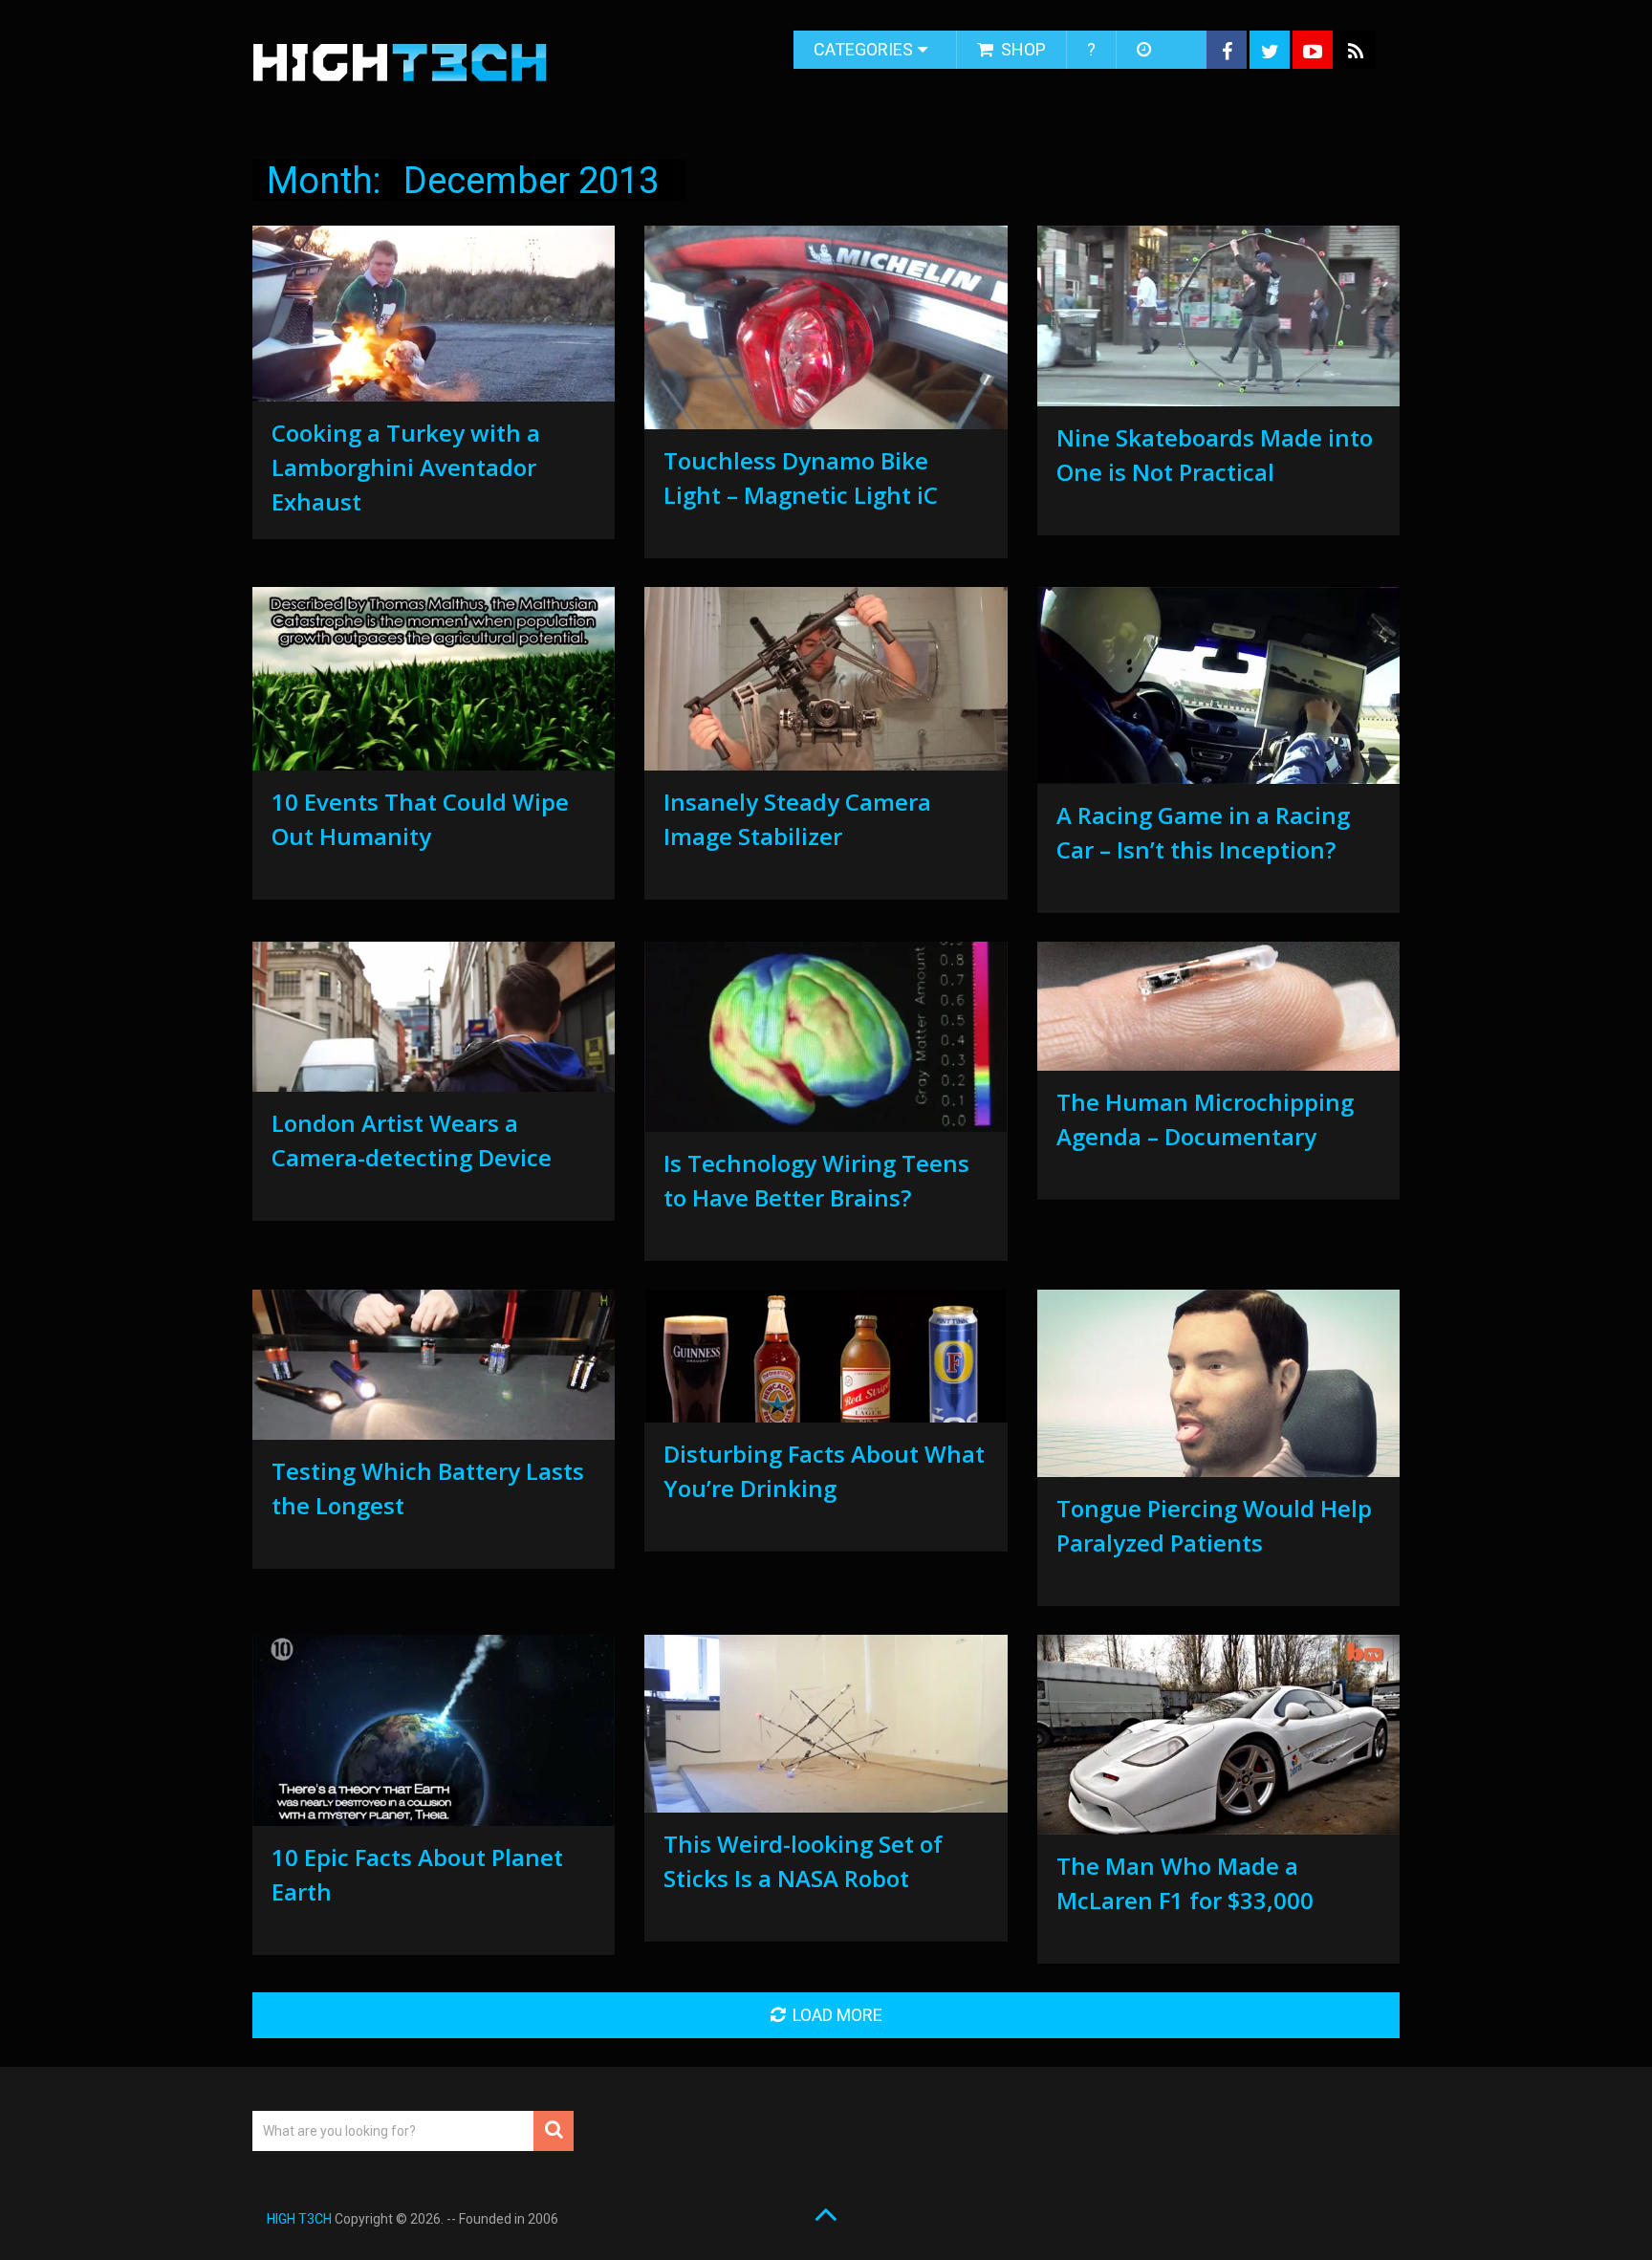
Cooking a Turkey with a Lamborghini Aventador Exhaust (406, 467)
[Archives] (1146, 50)
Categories (863, 49)
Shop (1022, 49)
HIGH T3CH (299, 2219)
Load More (837, 2015)
